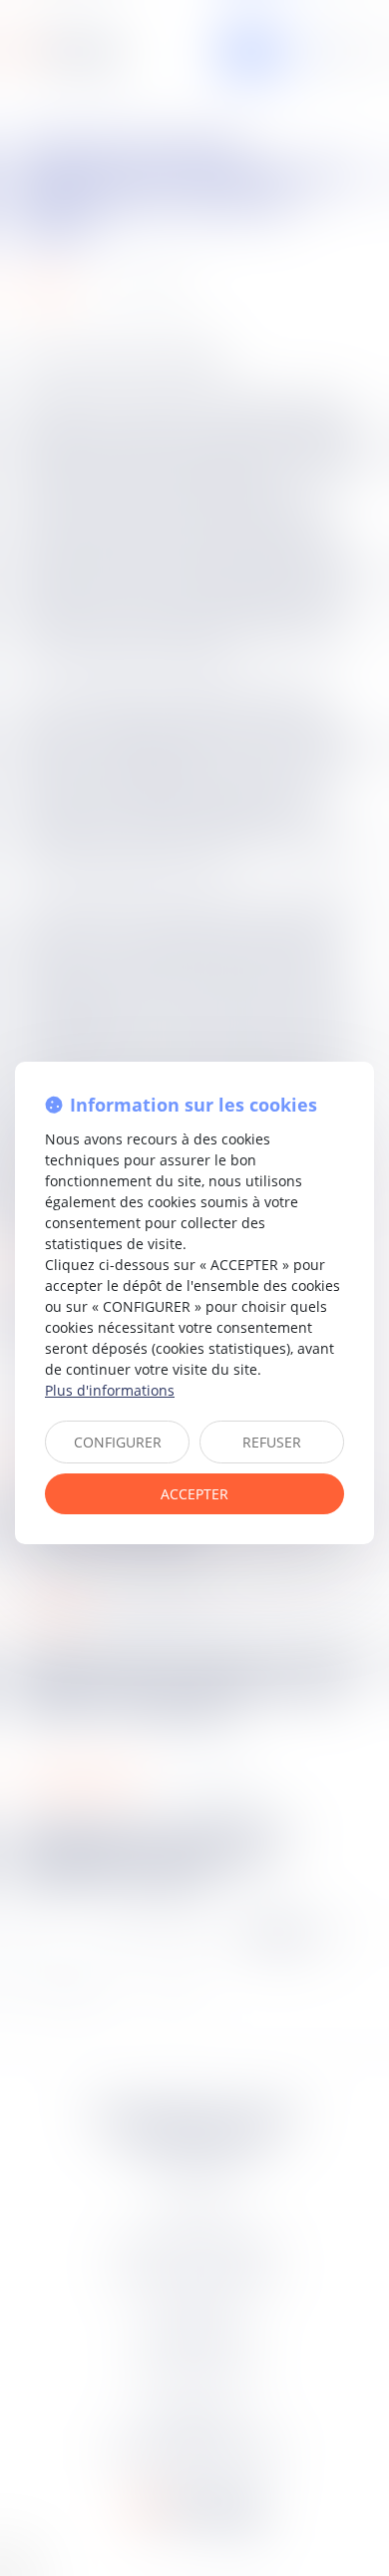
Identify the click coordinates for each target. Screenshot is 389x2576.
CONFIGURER (118, 1442)
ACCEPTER (194, 1494)
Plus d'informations (110, 1390)
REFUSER (272, 1442)
